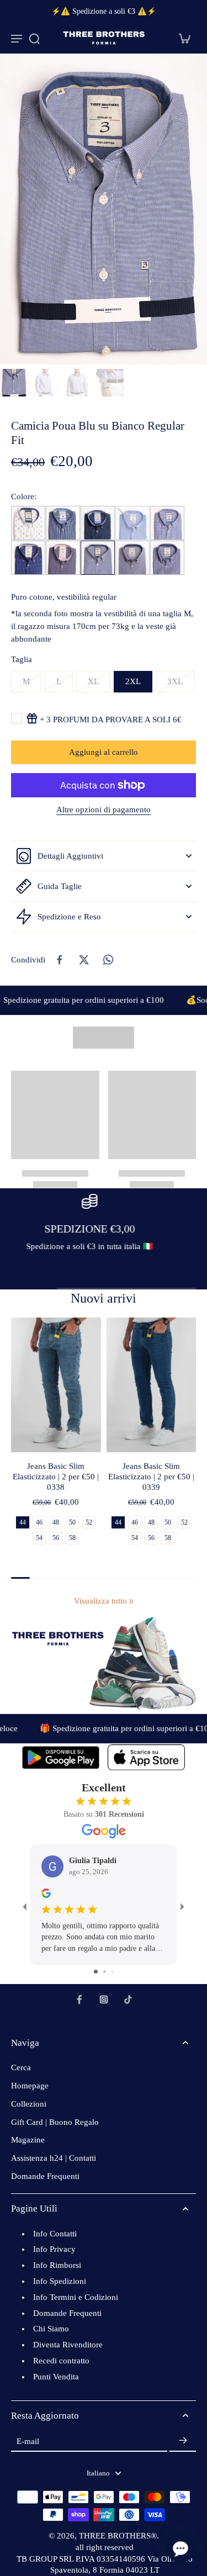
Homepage (30, 2086)
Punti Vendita (56, 2377)
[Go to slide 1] (96, 1972)
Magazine (28, 2140)
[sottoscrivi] (183, 2441)
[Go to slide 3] (112, 1972)
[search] (34, 38)
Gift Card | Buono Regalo (55, 2122)
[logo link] (61, 1757)
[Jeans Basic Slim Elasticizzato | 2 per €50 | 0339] (152, 1385)
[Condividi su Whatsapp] (108, 960)
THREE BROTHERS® (118, 2536)
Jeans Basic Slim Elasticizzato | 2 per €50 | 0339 (151, 1477)
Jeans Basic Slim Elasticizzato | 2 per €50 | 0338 (56, 1477)
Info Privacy (54, 2249)
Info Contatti (55, 2234)
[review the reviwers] (46, 1893)
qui (71, 1259)
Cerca (21, 2067)
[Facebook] (79, 2000)
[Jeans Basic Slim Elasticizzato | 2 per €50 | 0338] (56, 1385)
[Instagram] (104, 2000)
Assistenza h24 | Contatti (54, 2158)
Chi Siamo (51, 2329)
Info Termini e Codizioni (76, 2297)
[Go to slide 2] (105, 1972)
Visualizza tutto (100, 1601)
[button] (104, 752)
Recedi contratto (61, 2361)
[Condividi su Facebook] (60, 960)
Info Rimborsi (57, 2265)
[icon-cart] (184, 38)
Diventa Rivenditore (68, 2345)
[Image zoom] (104, 209)
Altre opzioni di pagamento (104, 810)
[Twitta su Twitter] (84, 960)
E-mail (28, 2441)
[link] (131, 1601)
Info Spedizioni (60, 2281)
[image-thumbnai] (14, 383)
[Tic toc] (128, 2000)
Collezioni (29, 2104)
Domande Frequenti (45, 2176)
